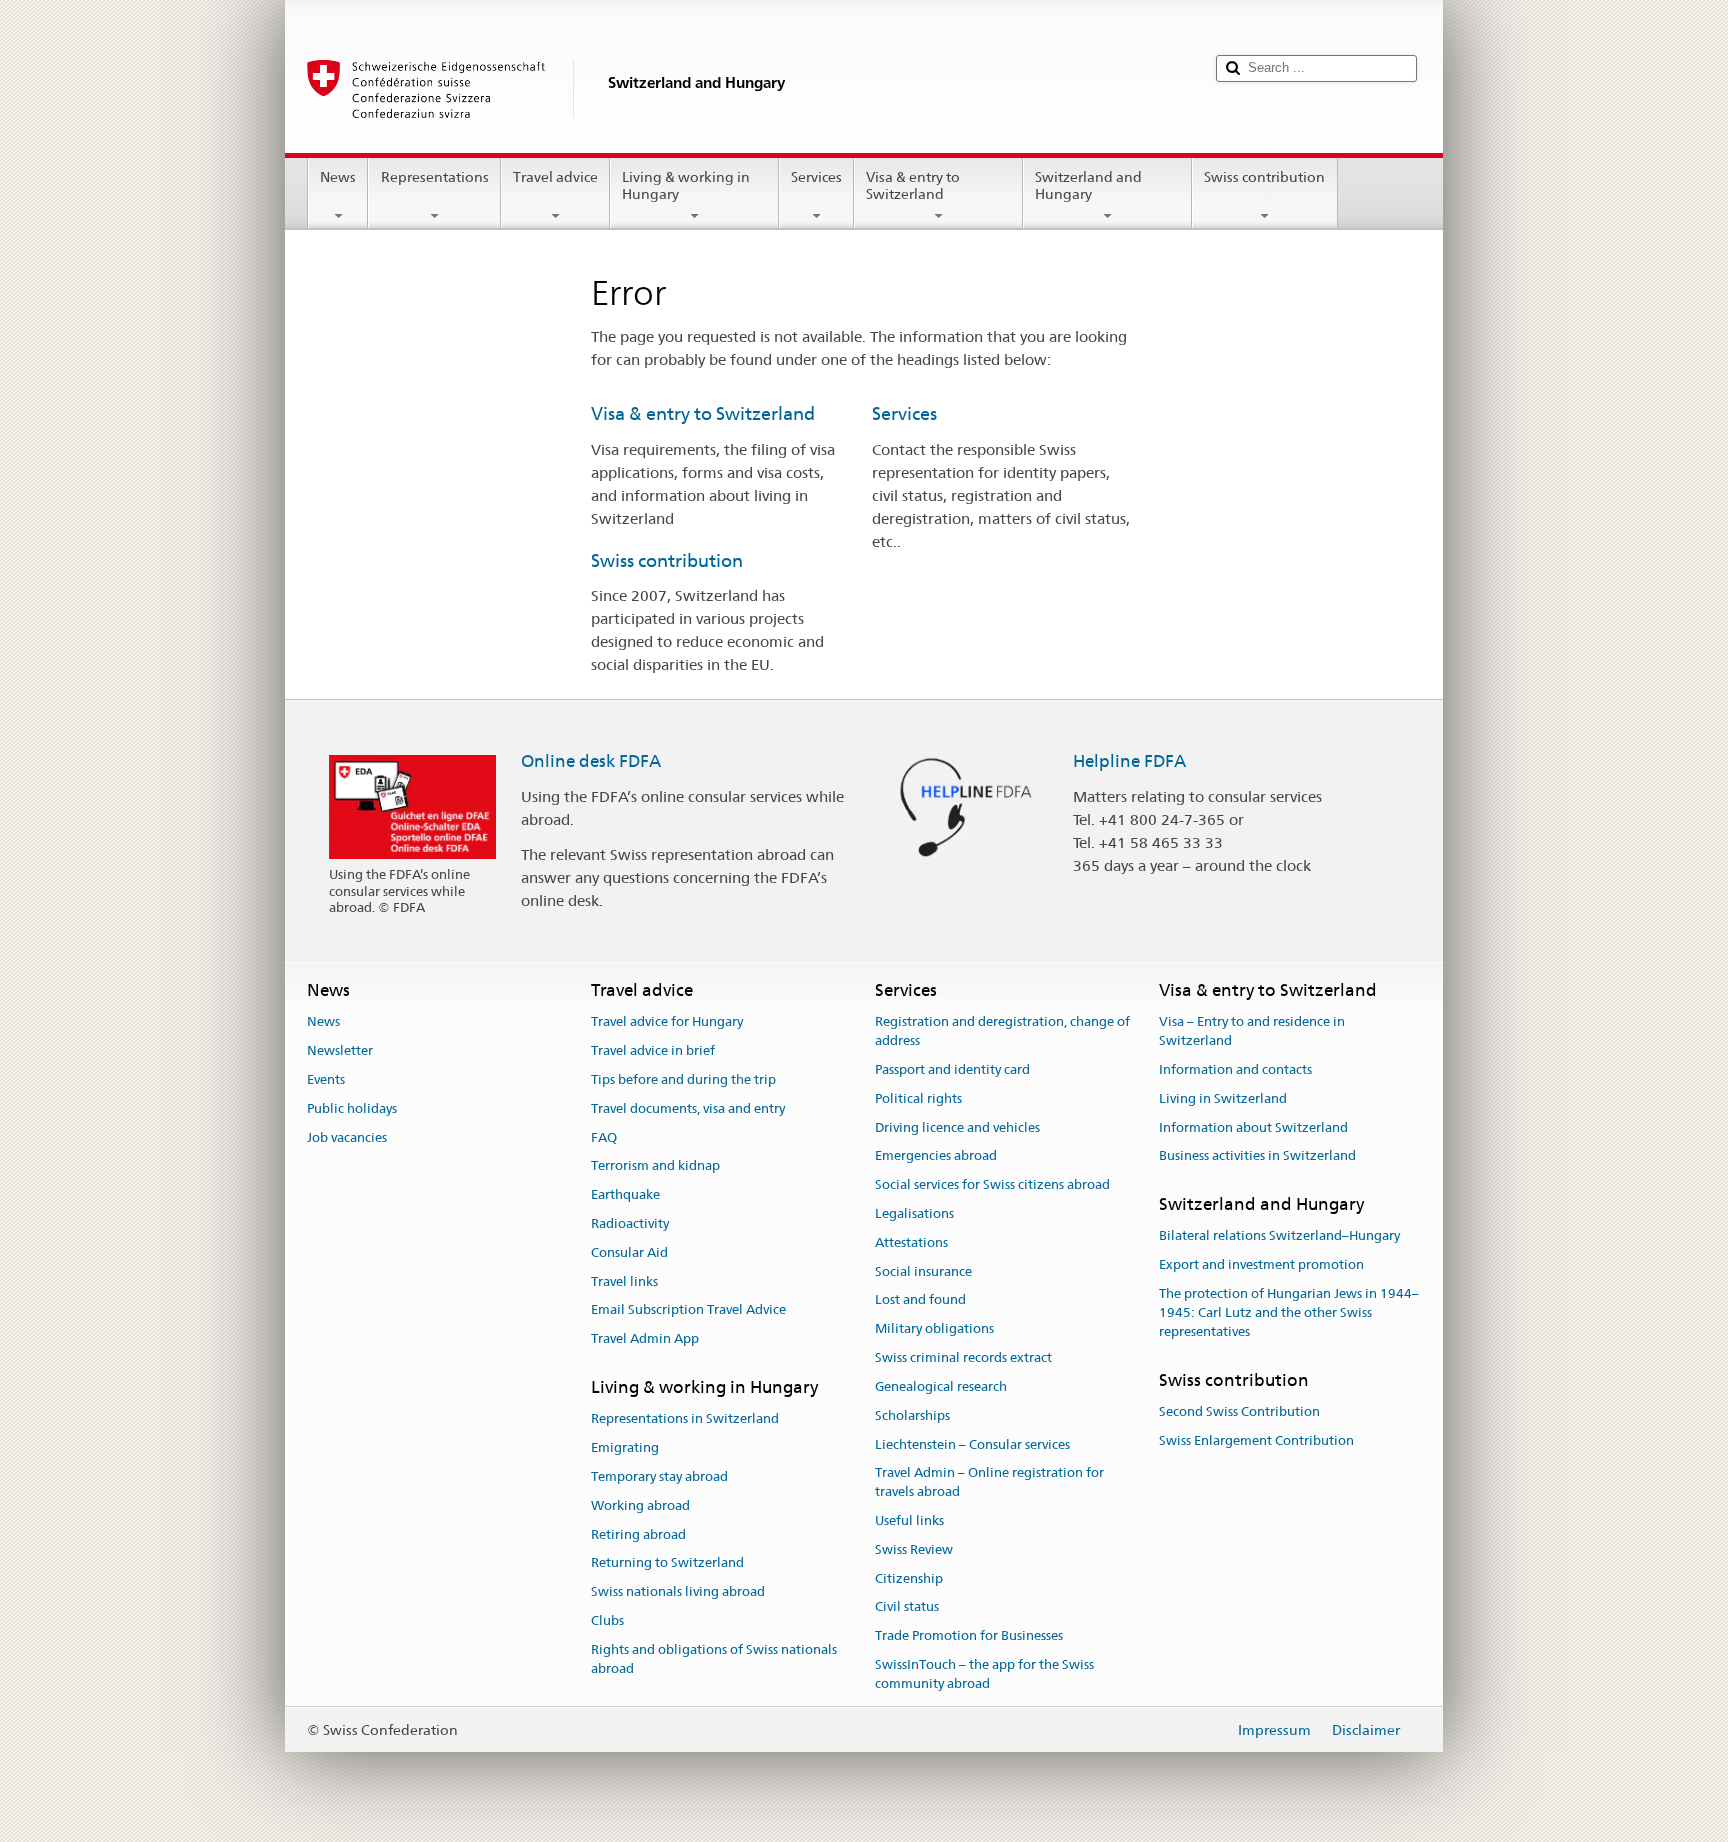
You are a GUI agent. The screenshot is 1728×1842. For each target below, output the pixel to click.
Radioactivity (630, 1223)
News (338, 177)
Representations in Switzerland (685, 1419)
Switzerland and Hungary (1088, 185)
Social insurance (923, 1271)
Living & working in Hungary (686, 185)
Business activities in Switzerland (1257, 1156)
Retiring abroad (638, 1534)
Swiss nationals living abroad (678, 1592)
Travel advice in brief (653, 1050)
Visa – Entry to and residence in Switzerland (1252, 1032)
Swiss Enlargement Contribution (1256, 1440)
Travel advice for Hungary (667, 1022)
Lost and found (920, 1300)
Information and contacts (1235, 1069)
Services (816, 177)
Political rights (918, 1098)
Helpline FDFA (1129, 761)
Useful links (909, 1520)
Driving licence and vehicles (957, 1127)
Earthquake (625, 1194)
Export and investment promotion (1261, 1265)
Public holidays (352, 1108)
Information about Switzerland (1253, 1127)
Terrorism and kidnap (655, 1166)
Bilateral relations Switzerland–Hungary (1279, 1236)
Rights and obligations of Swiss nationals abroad (714, 1659)
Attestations (911, 1242)
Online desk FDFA (591, 761)
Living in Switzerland (1223, 1098)
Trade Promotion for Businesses (969, 1635)
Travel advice (555, 177)
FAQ (604, 1137)
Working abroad (640, 1505)
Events (326, 1079)
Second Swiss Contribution (1239, 1411)
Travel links (624, 1281)
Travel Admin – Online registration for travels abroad (989, 1483)
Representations (435, 177)
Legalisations (914, 1213)
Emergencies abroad (936, 1156)
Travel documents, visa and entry (688, 1108)
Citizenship (909, 1578)
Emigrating (625, 1447)
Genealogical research (941, 1386)
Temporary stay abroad (659, 1476)
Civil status (907, 1607)
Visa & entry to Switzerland (913, 185)
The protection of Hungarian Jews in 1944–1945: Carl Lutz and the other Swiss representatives (1289, 1312)
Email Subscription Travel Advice (688, 1310)
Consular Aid (629, 1252)
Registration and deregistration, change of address (1002, 1032)
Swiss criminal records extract (963, 1357)
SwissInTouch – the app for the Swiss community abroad (984, 1674)
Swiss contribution (1264, 177)
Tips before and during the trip (683, 1079)
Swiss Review (914, 1549)
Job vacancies (347, 1137)
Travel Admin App (645, 1339)
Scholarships (912, 1415)
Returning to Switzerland (667, 1563)
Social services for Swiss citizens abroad (992, 1184)
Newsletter (340, 1050)
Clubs (607, 1620)
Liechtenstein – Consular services (972, 1444)
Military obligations (934, 1329)
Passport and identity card (952, 1069)
